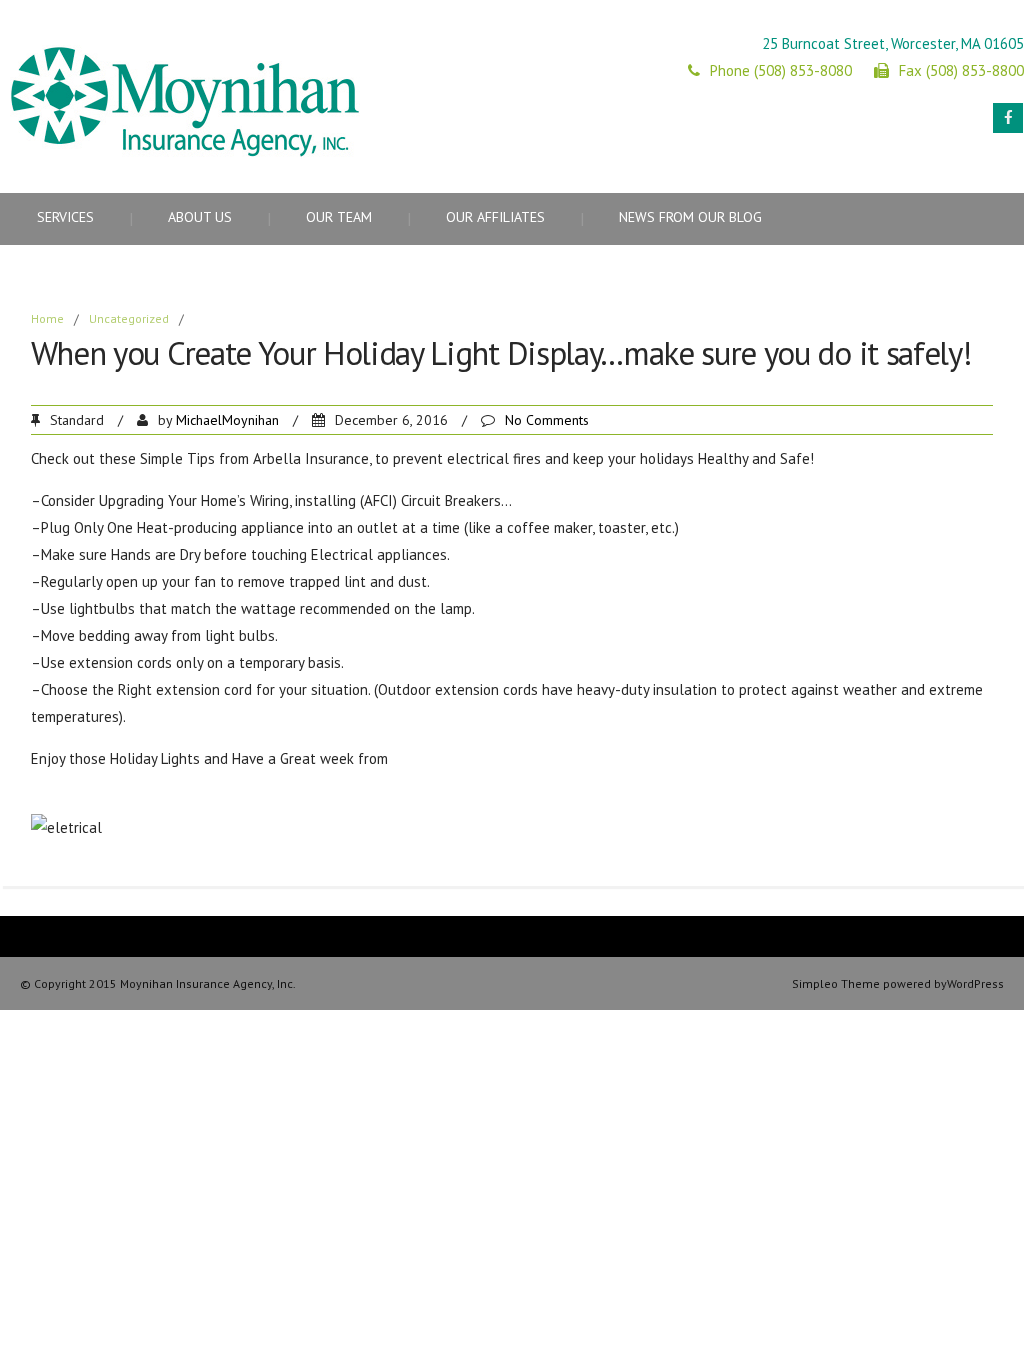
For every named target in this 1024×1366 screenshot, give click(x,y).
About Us (200, 217)
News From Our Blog (690, 217)
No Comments (547, 420)
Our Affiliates (495, 217)
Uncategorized (129, 318)
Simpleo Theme (836, 983)
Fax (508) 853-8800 (961, 70)
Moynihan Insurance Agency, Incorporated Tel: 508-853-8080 (589, 758)
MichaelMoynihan (227, 420)
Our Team (339, 217)
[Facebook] (1008, 118)
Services (65, 217)
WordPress (975, 983)
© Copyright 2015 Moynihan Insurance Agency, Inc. (158, 983)
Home (47, 318)
